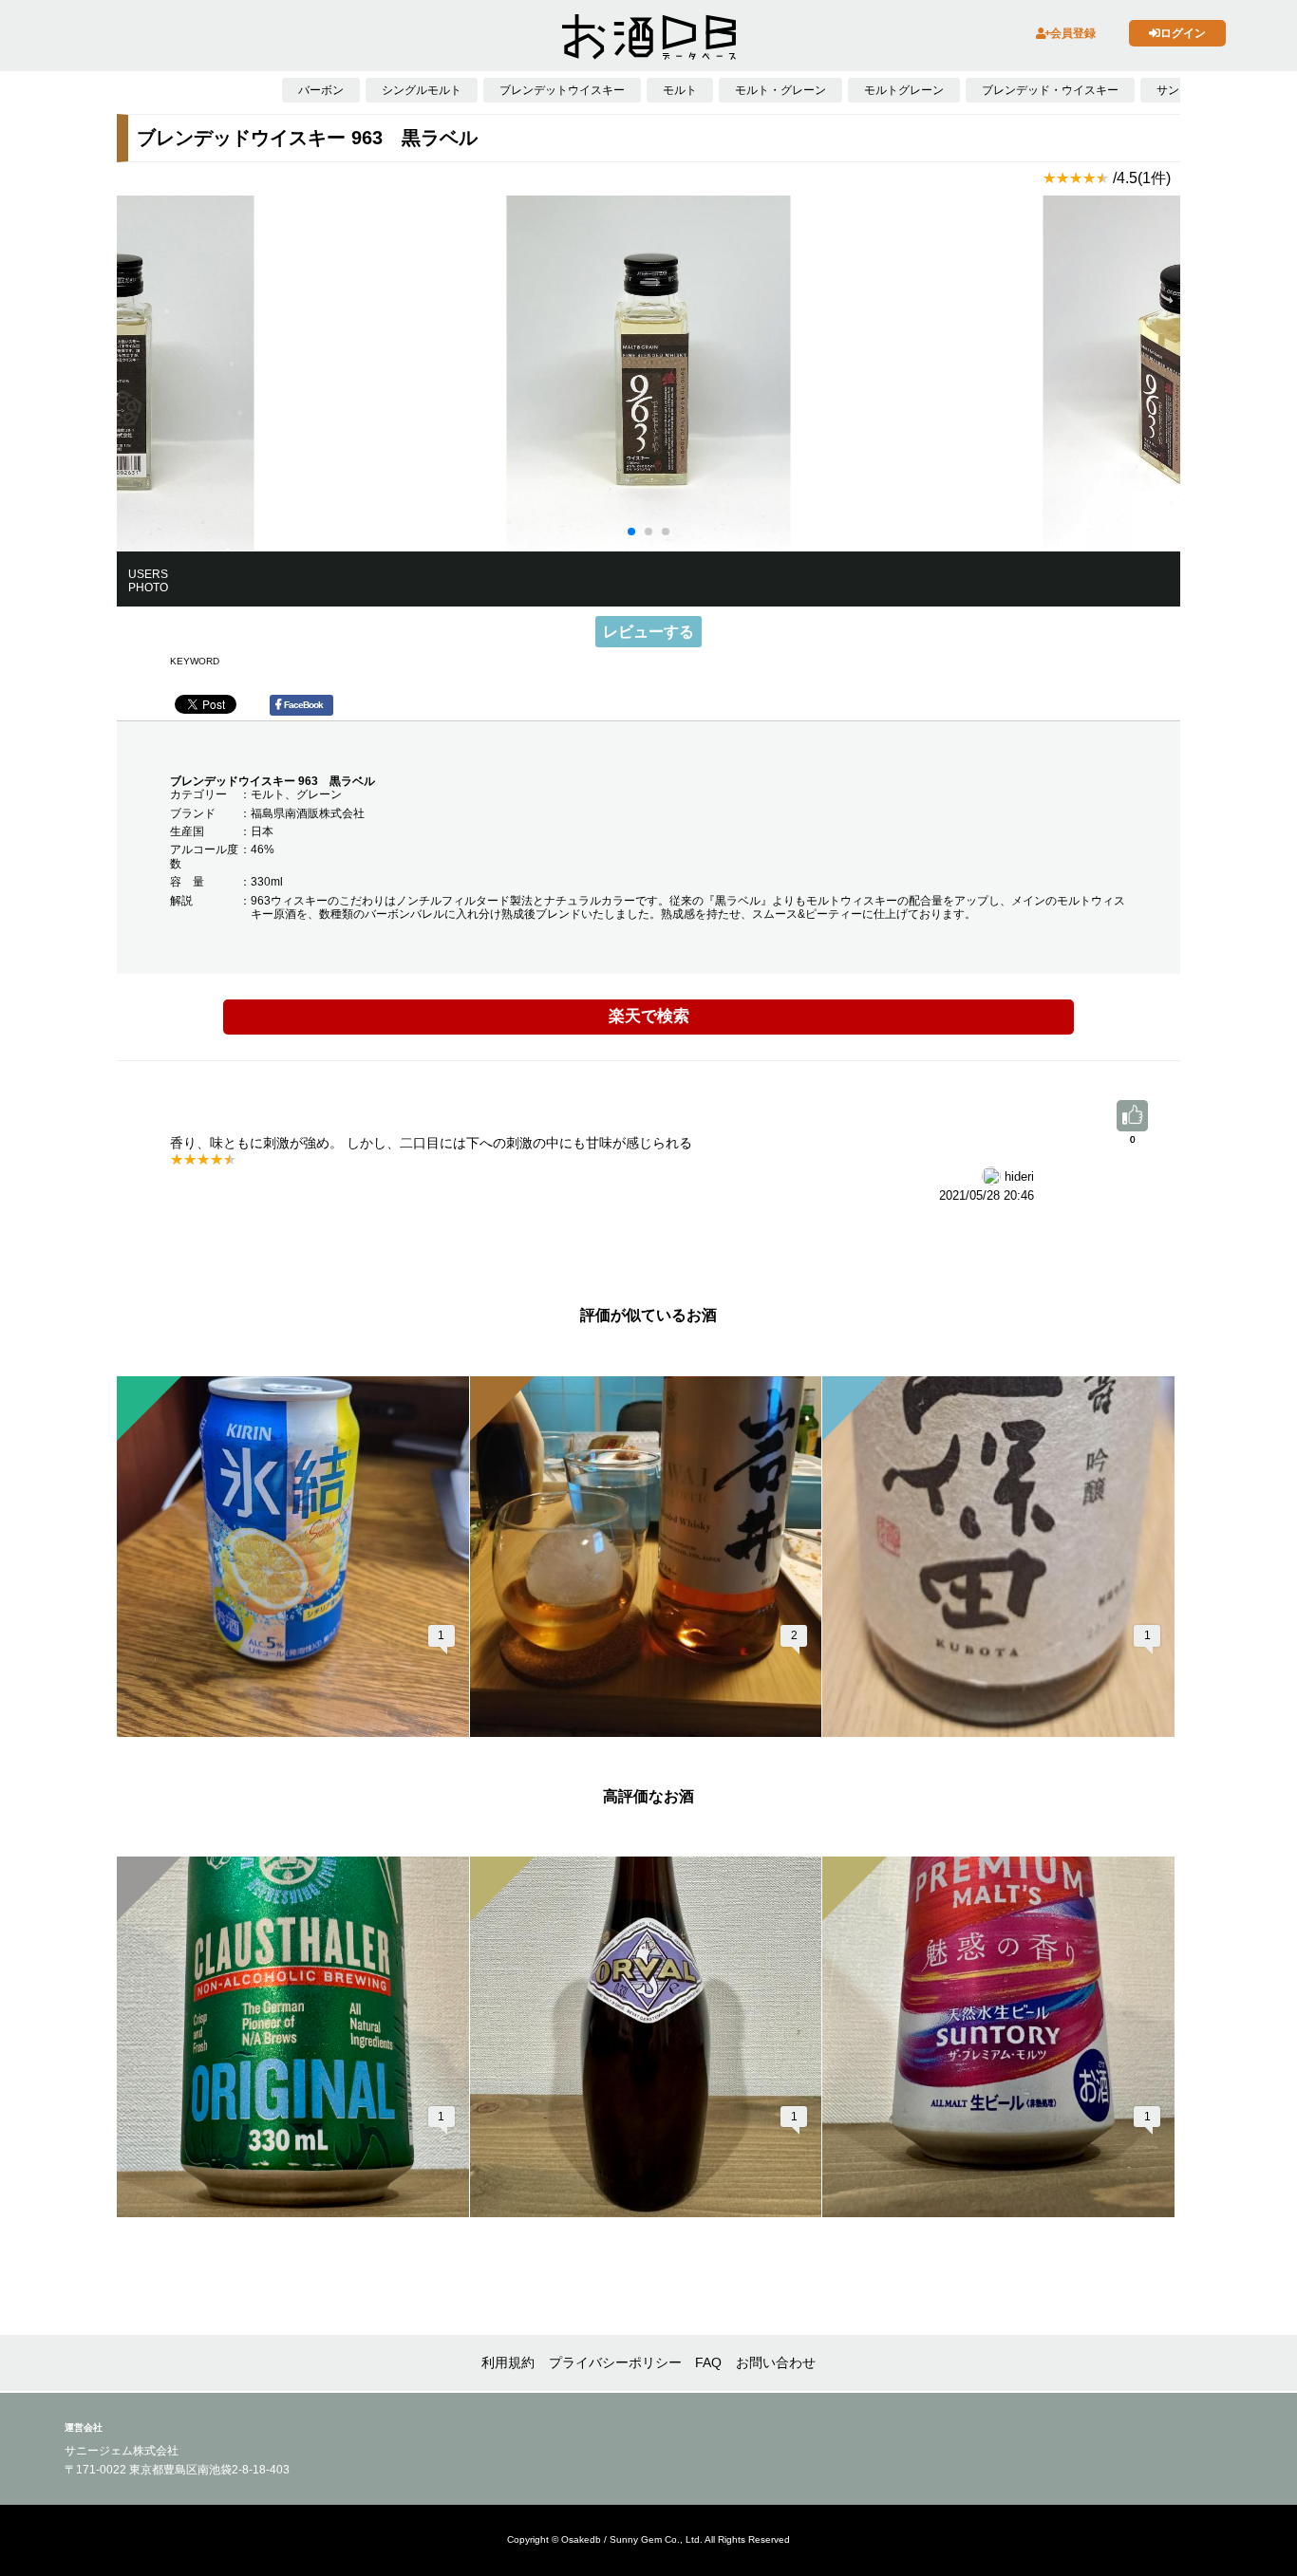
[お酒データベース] (648, 37)
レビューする (648, 632)
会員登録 (1073, 33)
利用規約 (508, 2362)
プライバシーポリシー (615, 2362)
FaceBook (303, 705)
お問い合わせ (776, 2362)
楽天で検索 (649, 1016)
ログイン (1183, 33)
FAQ (708, 2362)
